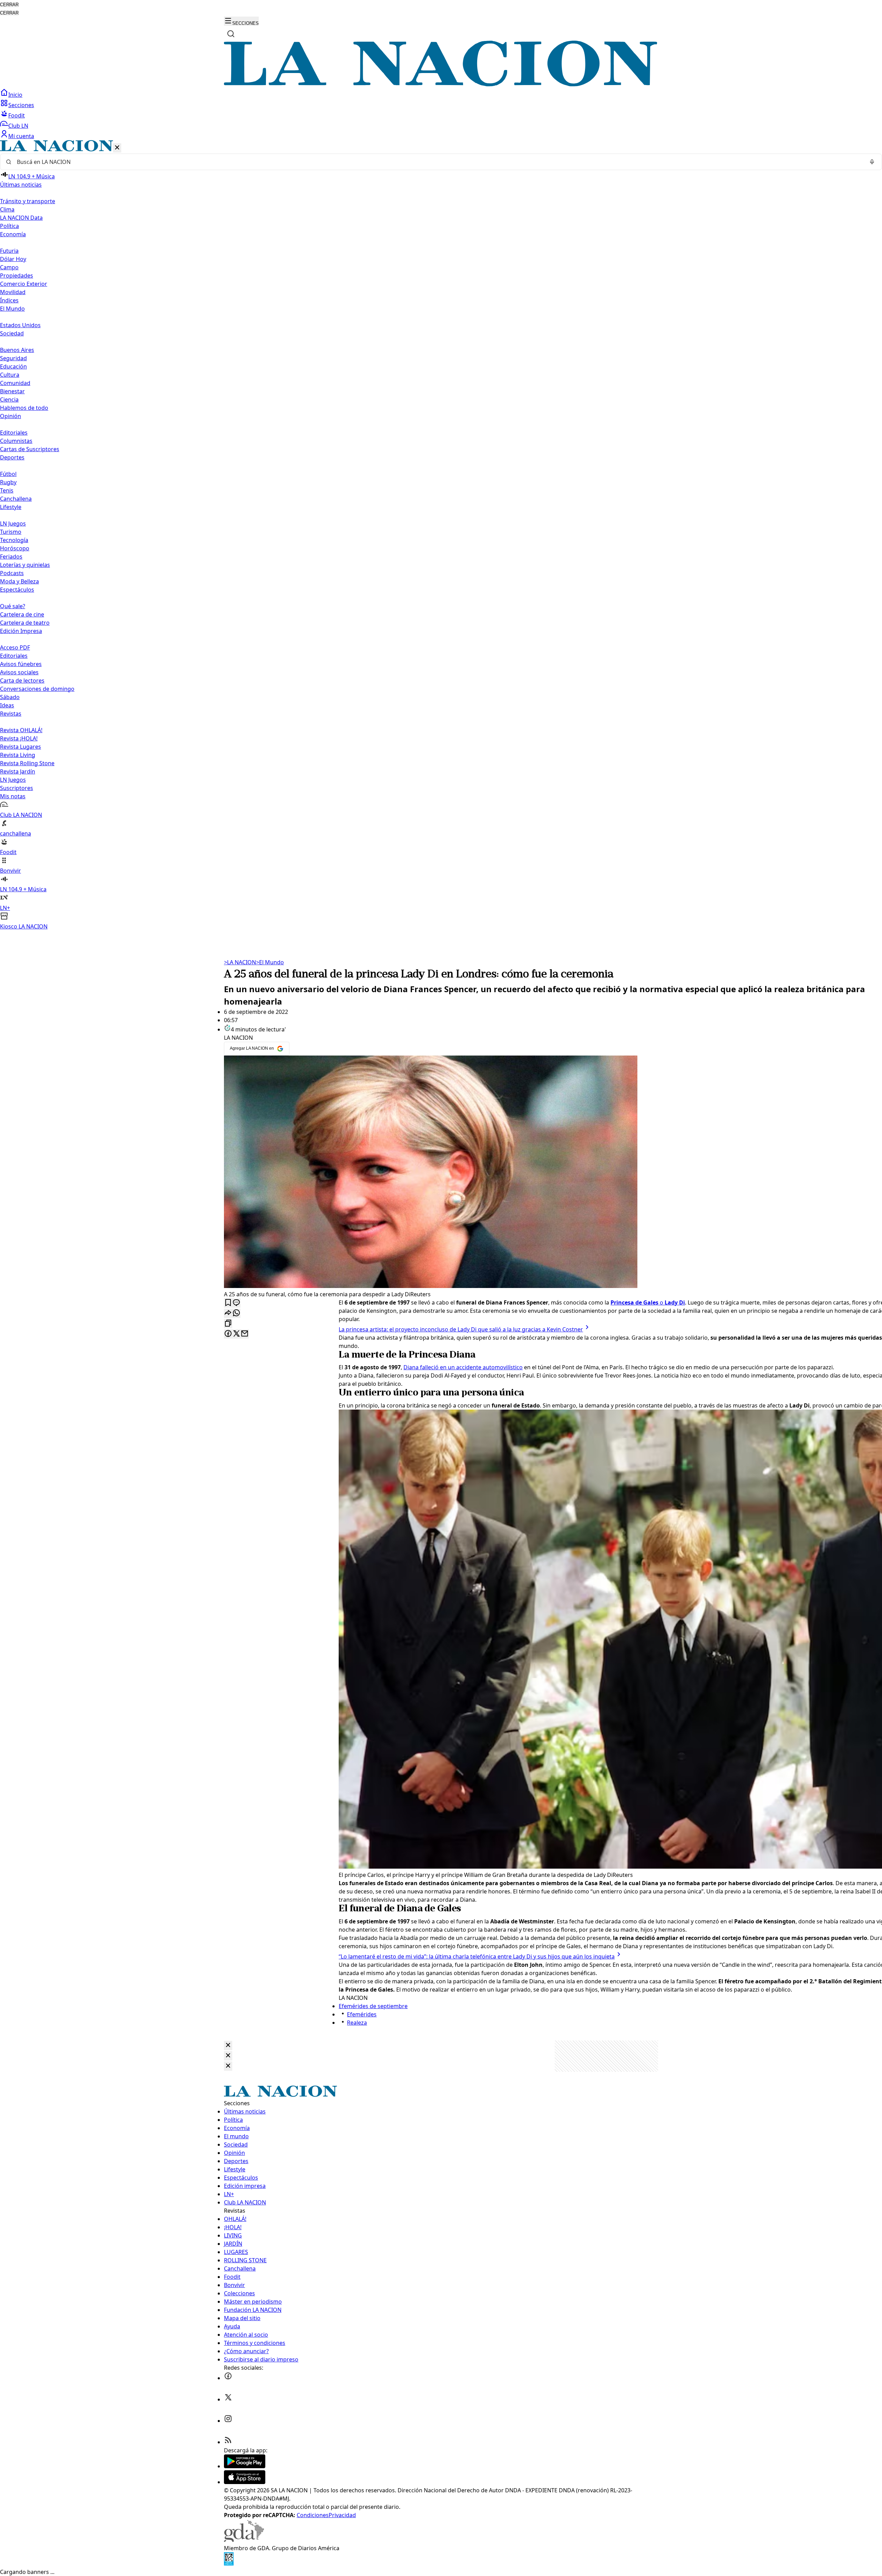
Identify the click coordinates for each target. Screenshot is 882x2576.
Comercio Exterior (24, 284)
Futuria (9, 251)
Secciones (21, 105)
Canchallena (16, 499)
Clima (7, 209)
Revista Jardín (18, 771)
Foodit (17, 115)
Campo (9, 267)
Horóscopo (15, 548)
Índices (9, 300)
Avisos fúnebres (21, 664)
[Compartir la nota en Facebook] (228, 1334)
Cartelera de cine (22, 614)
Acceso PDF (15, 647)
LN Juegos (13, 523)
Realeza (357, 2023)
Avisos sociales (19, 672)
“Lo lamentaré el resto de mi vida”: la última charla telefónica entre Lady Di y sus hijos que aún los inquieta (477, 1956)
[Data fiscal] (229, 2564)
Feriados (11, 557)
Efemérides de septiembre (373, 2006)
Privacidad (342, 2515)
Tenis (7, 490)
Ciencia (9, 399)
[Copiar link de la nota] (228, 1324)
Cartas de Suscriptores (30, 449)
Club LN (18, 126)
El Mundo (270, 962)
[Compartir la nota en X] (236, 1334)
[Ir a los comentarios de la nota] (236, 1303)
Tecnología (14, 540)
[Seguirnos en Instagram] (228, 2421)
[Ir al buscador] (231, 34)
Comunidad (15, 383)
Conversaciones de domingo (37, 689)
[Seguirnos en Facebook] (228, 2378)
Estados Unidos (20, 325)
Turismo (11, 532)
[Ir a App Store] (245, 2482)
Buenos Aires (17, 350)
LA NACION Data (21, 218)
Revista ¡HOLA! (19, 738)
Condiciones (313, 2515)
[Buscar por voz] (872, 162)
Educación (13, 366)
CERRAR (9, 5)
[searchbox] (438, 162)
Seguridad (13, 358)
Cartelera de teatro (25, 623)
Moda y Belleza (19, 581)
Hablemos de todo (24, 408)
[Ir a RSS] (228, 2442)
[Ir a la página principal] (441, 84)
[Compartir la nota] (228, 1313)
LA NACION (240, 962)
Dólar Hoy (13, 259)
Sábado (10, 697)
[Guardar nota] (228, 1303)
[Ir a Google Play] (245, 2466)
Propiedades (17, 276)
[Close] (228, 2045)
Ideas (7, 705)
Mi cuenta (21, 136)
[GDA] (244, 2540)
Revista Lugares (20, 747)
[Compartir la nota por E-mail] (245, 1334)
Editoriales (14, 433)
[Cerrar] (117, 148)
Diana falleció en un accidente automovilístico (463, 1367)
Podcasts (12, 573)
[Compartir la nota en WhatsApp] (236, 1313)
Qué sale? (13, 606)
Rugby (8, 482)
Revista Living (18, 755)
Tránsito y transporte (28, 201)
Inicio (15, 95)
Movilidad (13, 292)
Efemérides (362, 2014)
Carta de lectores (22, 681)
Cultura (10, 375)
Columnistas (16, 441)
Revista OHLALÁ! (21, 730)
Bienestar (12, 391)
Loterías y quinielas (25, 565)
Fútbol (8, 474)
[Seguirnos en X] (228, 2399)
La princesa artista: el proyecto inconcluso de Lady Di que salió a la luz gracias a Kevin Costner (461, 1329)
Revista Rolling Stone (27, 763)
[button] (441, 535)
